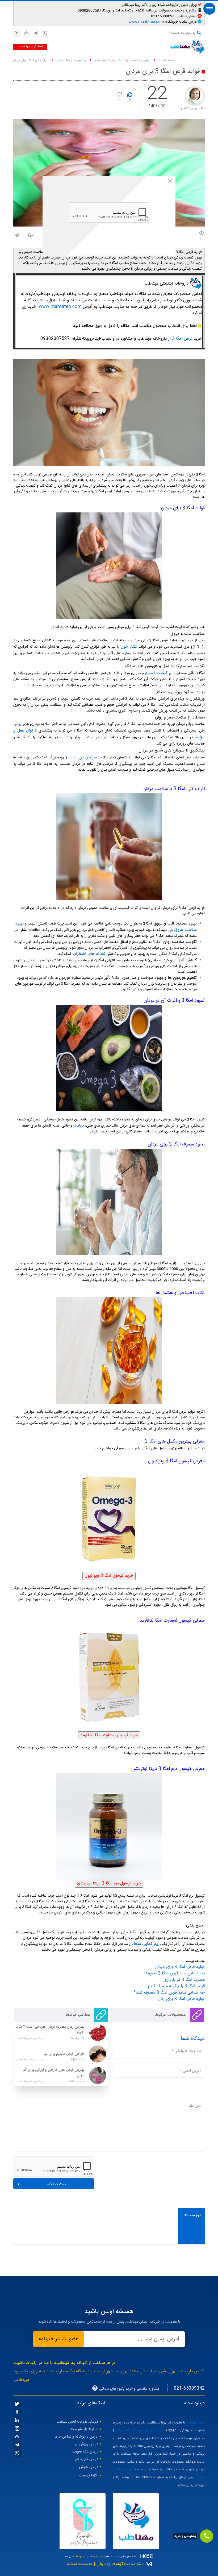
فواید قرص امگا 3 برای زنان (181, 1999)
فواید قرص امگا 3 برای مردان (180, 1967)
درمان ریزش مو (86, 2444)
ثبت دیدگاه (57, 2184)
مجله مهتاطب (196, 2423)
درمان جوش (89, 2467)
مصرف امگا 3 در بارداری (184, 1980)
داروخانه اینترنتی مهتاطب (87, 2557)
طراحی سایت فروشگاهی (79, 2564)
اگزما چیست (89, 2476)
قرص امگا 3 (182, 339)
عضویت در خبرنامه (58, 2339)
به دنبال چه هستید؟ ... (181, 33)
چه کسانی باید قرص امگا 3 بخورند (175, 1973)
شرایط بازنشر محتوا (83, 2429)
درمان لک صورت (85, 2452)
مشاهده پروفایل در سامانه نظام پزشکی (140, 2430)
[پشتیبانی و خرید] (207, 2536)
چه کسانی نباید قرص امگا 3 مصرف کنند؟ (169, 1993)
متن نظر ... (193, 2106)
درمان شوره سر (87, 2459)
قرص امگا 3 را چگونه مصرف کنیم (176, 1986)
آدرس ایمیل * (190, 2071)
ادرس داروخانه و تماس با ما (76, 2437)
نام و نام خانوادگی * (186, 2051)
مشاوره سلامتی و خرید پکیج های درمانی (129, 2389)
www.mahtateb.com (146, 22)
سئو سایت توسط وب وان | (118, 2564)
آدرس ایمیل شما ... (159, 2339)
